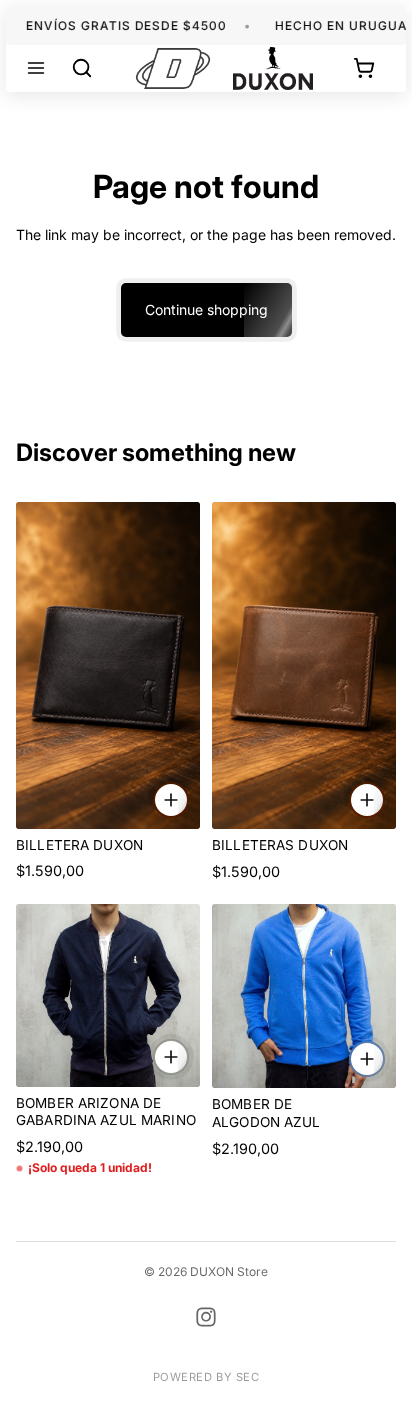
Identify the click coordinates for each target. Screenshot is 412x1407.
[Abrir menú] (36, 68)
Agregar (188, 798)
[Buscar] (82, 68)
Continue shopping (206, 309)
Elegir (188, 1056)
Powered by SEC (206, 1377)
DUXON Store (229, 1271)
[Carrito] (364, 68)
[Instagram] (206, 1317)
